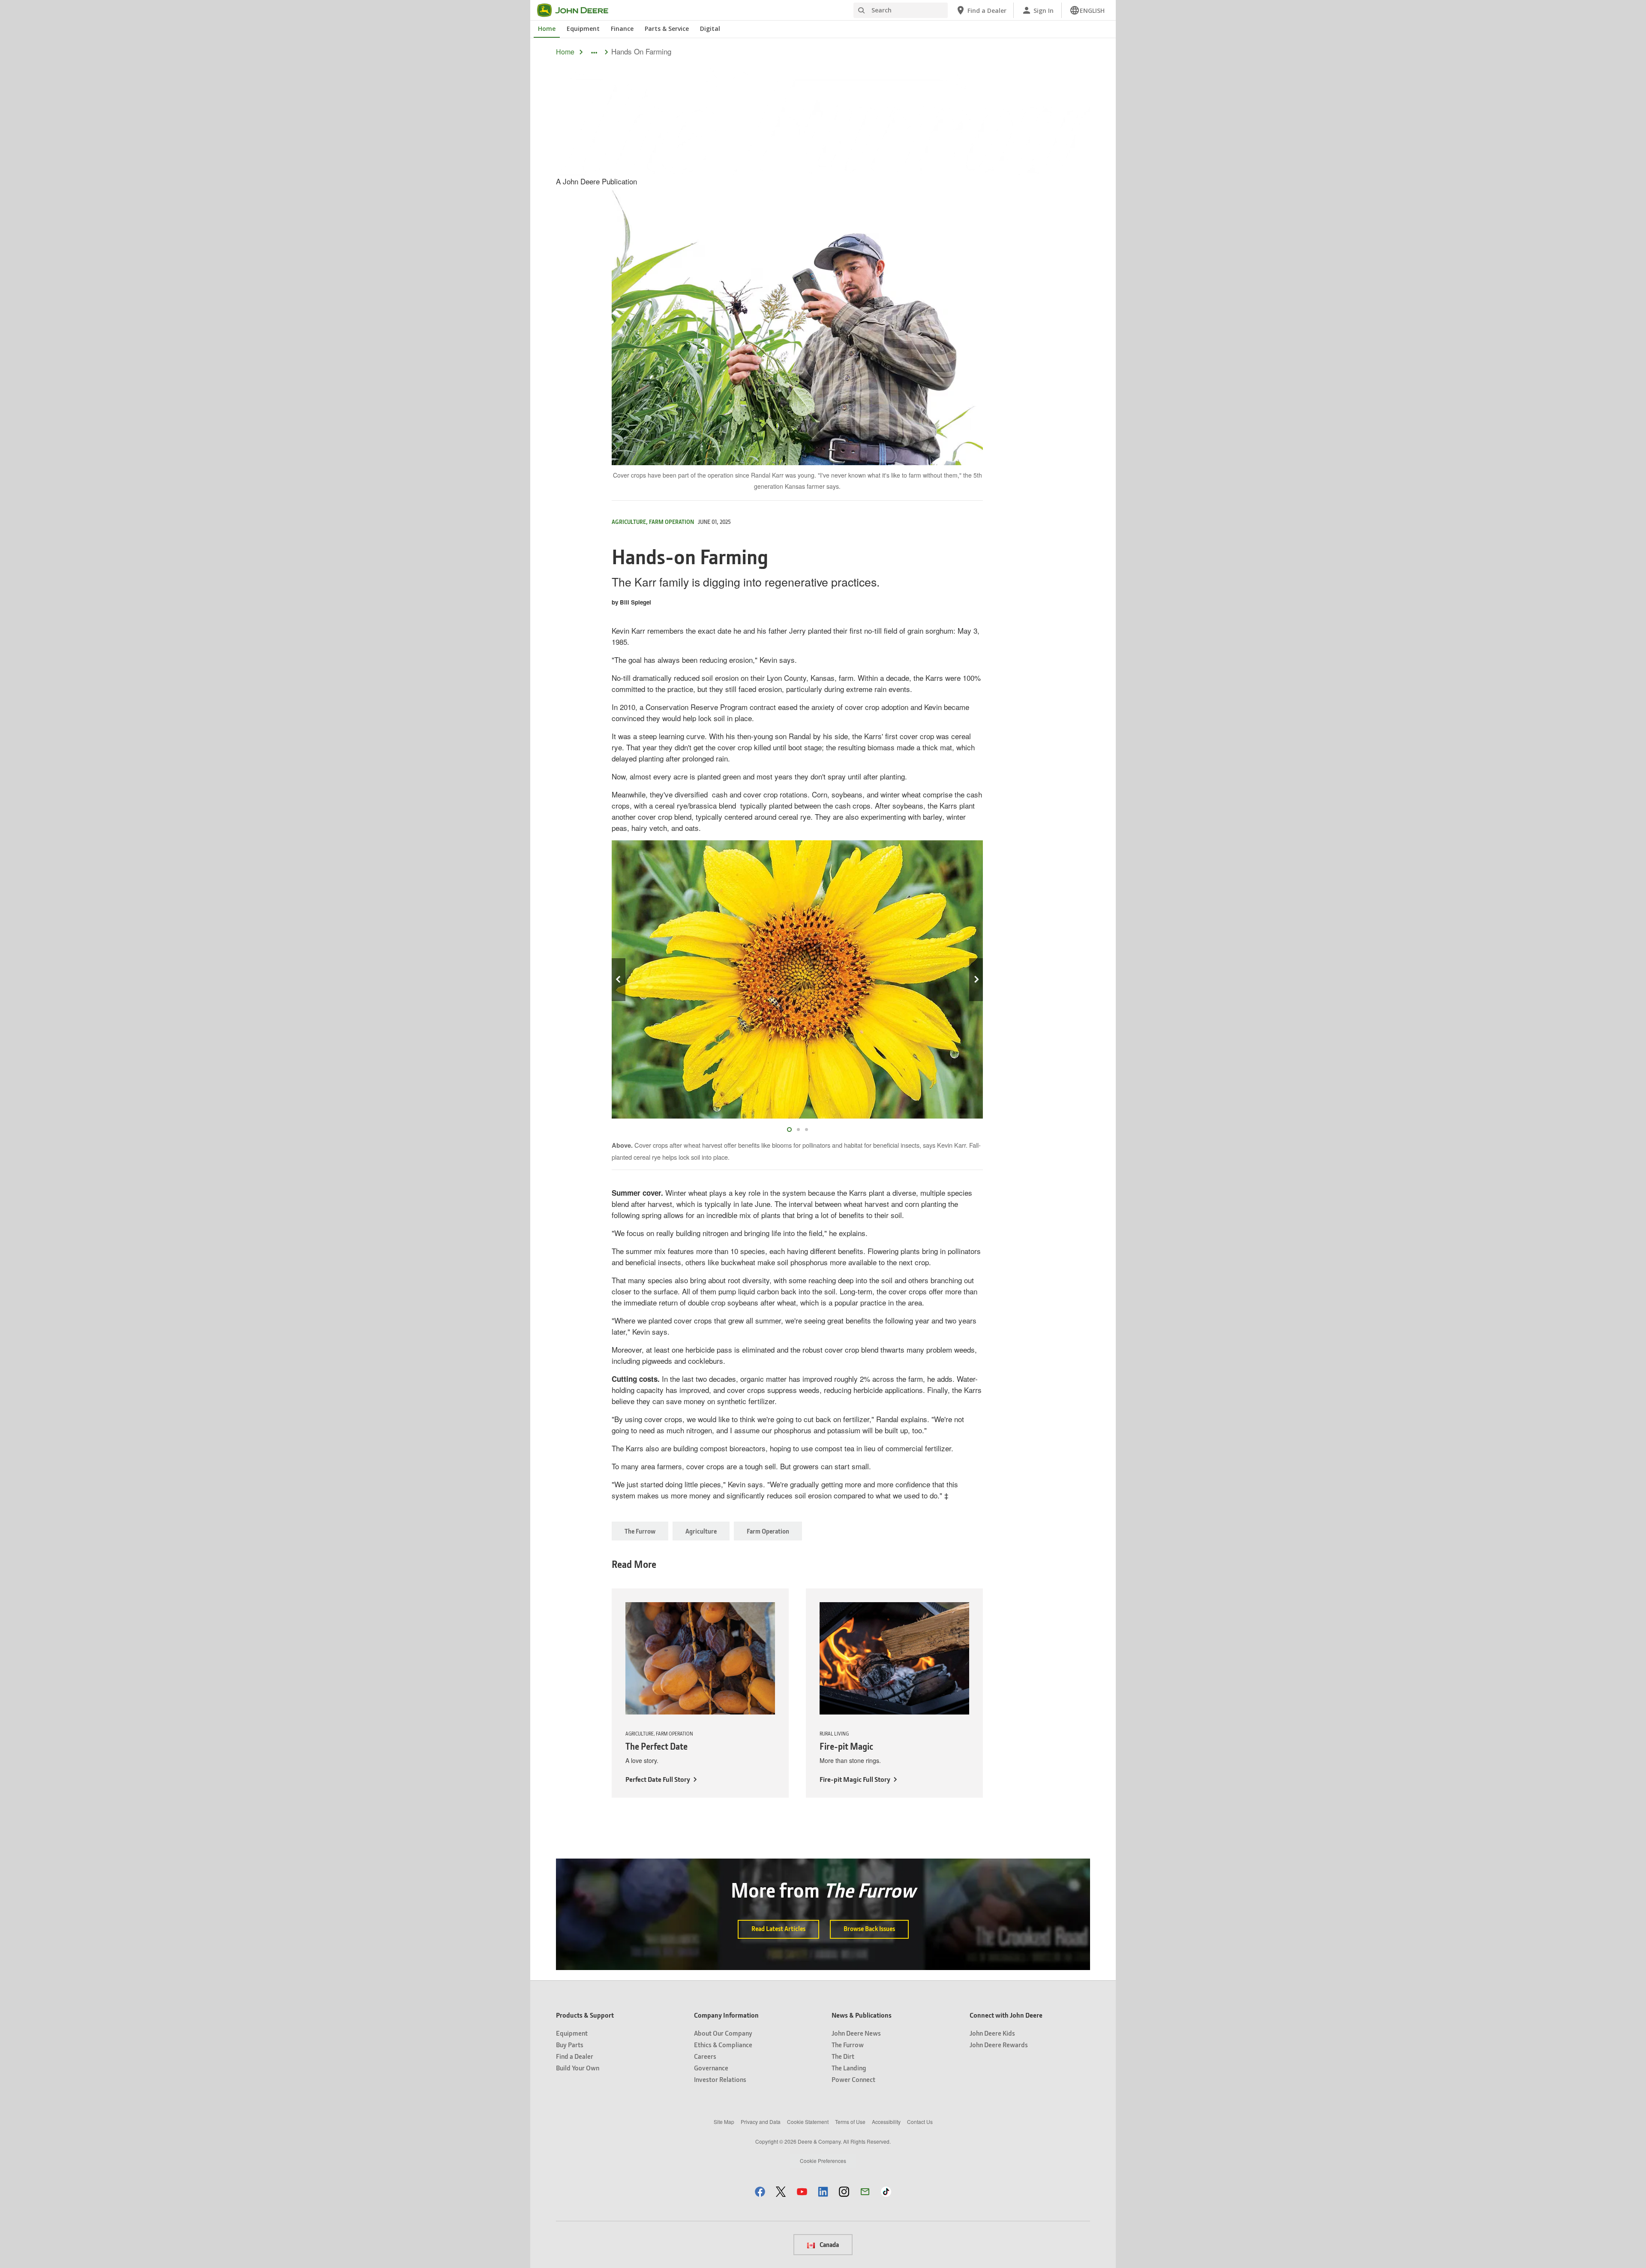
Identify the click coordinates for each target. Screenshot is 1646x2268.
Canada (829, 2244)
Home (547, 29)
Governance (711, 2068)
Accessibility (886, 2122)
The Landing (849, 2068)
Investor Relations (720, 2079)
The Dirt (843, 2056)
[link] (1087, 10)
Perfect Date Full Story (658, 1779)
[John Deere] (578, 10)
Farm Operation (768, 1531)
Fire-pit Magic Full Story (855, 1779)
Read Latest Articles (778, 1928)
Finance (622, 29)
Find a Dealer (575, 2056)
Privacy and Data (761, 2122)
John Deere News (856, 2033)
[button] (760, 2191)
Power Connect (853, 2079)
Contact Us (920, 2122)
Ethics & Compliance (723, 2044)
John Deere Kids (992, 2033)
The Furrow (640, 1531)
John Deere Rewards (999, 2044)
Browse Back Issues (869, 1928)
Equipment (583, 29)
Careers (705, 2056)
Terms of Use (850, 2122)
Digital (710, 29)
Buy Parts (570, 2044)
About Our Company (723, 2033)
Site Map (724, 2122)
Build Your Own (578, 2068)
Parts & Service (667, 29)
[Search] (861, 11)
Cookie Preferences (823, 2161)
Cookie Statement (808, 2122)
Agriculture (701, 1531)
